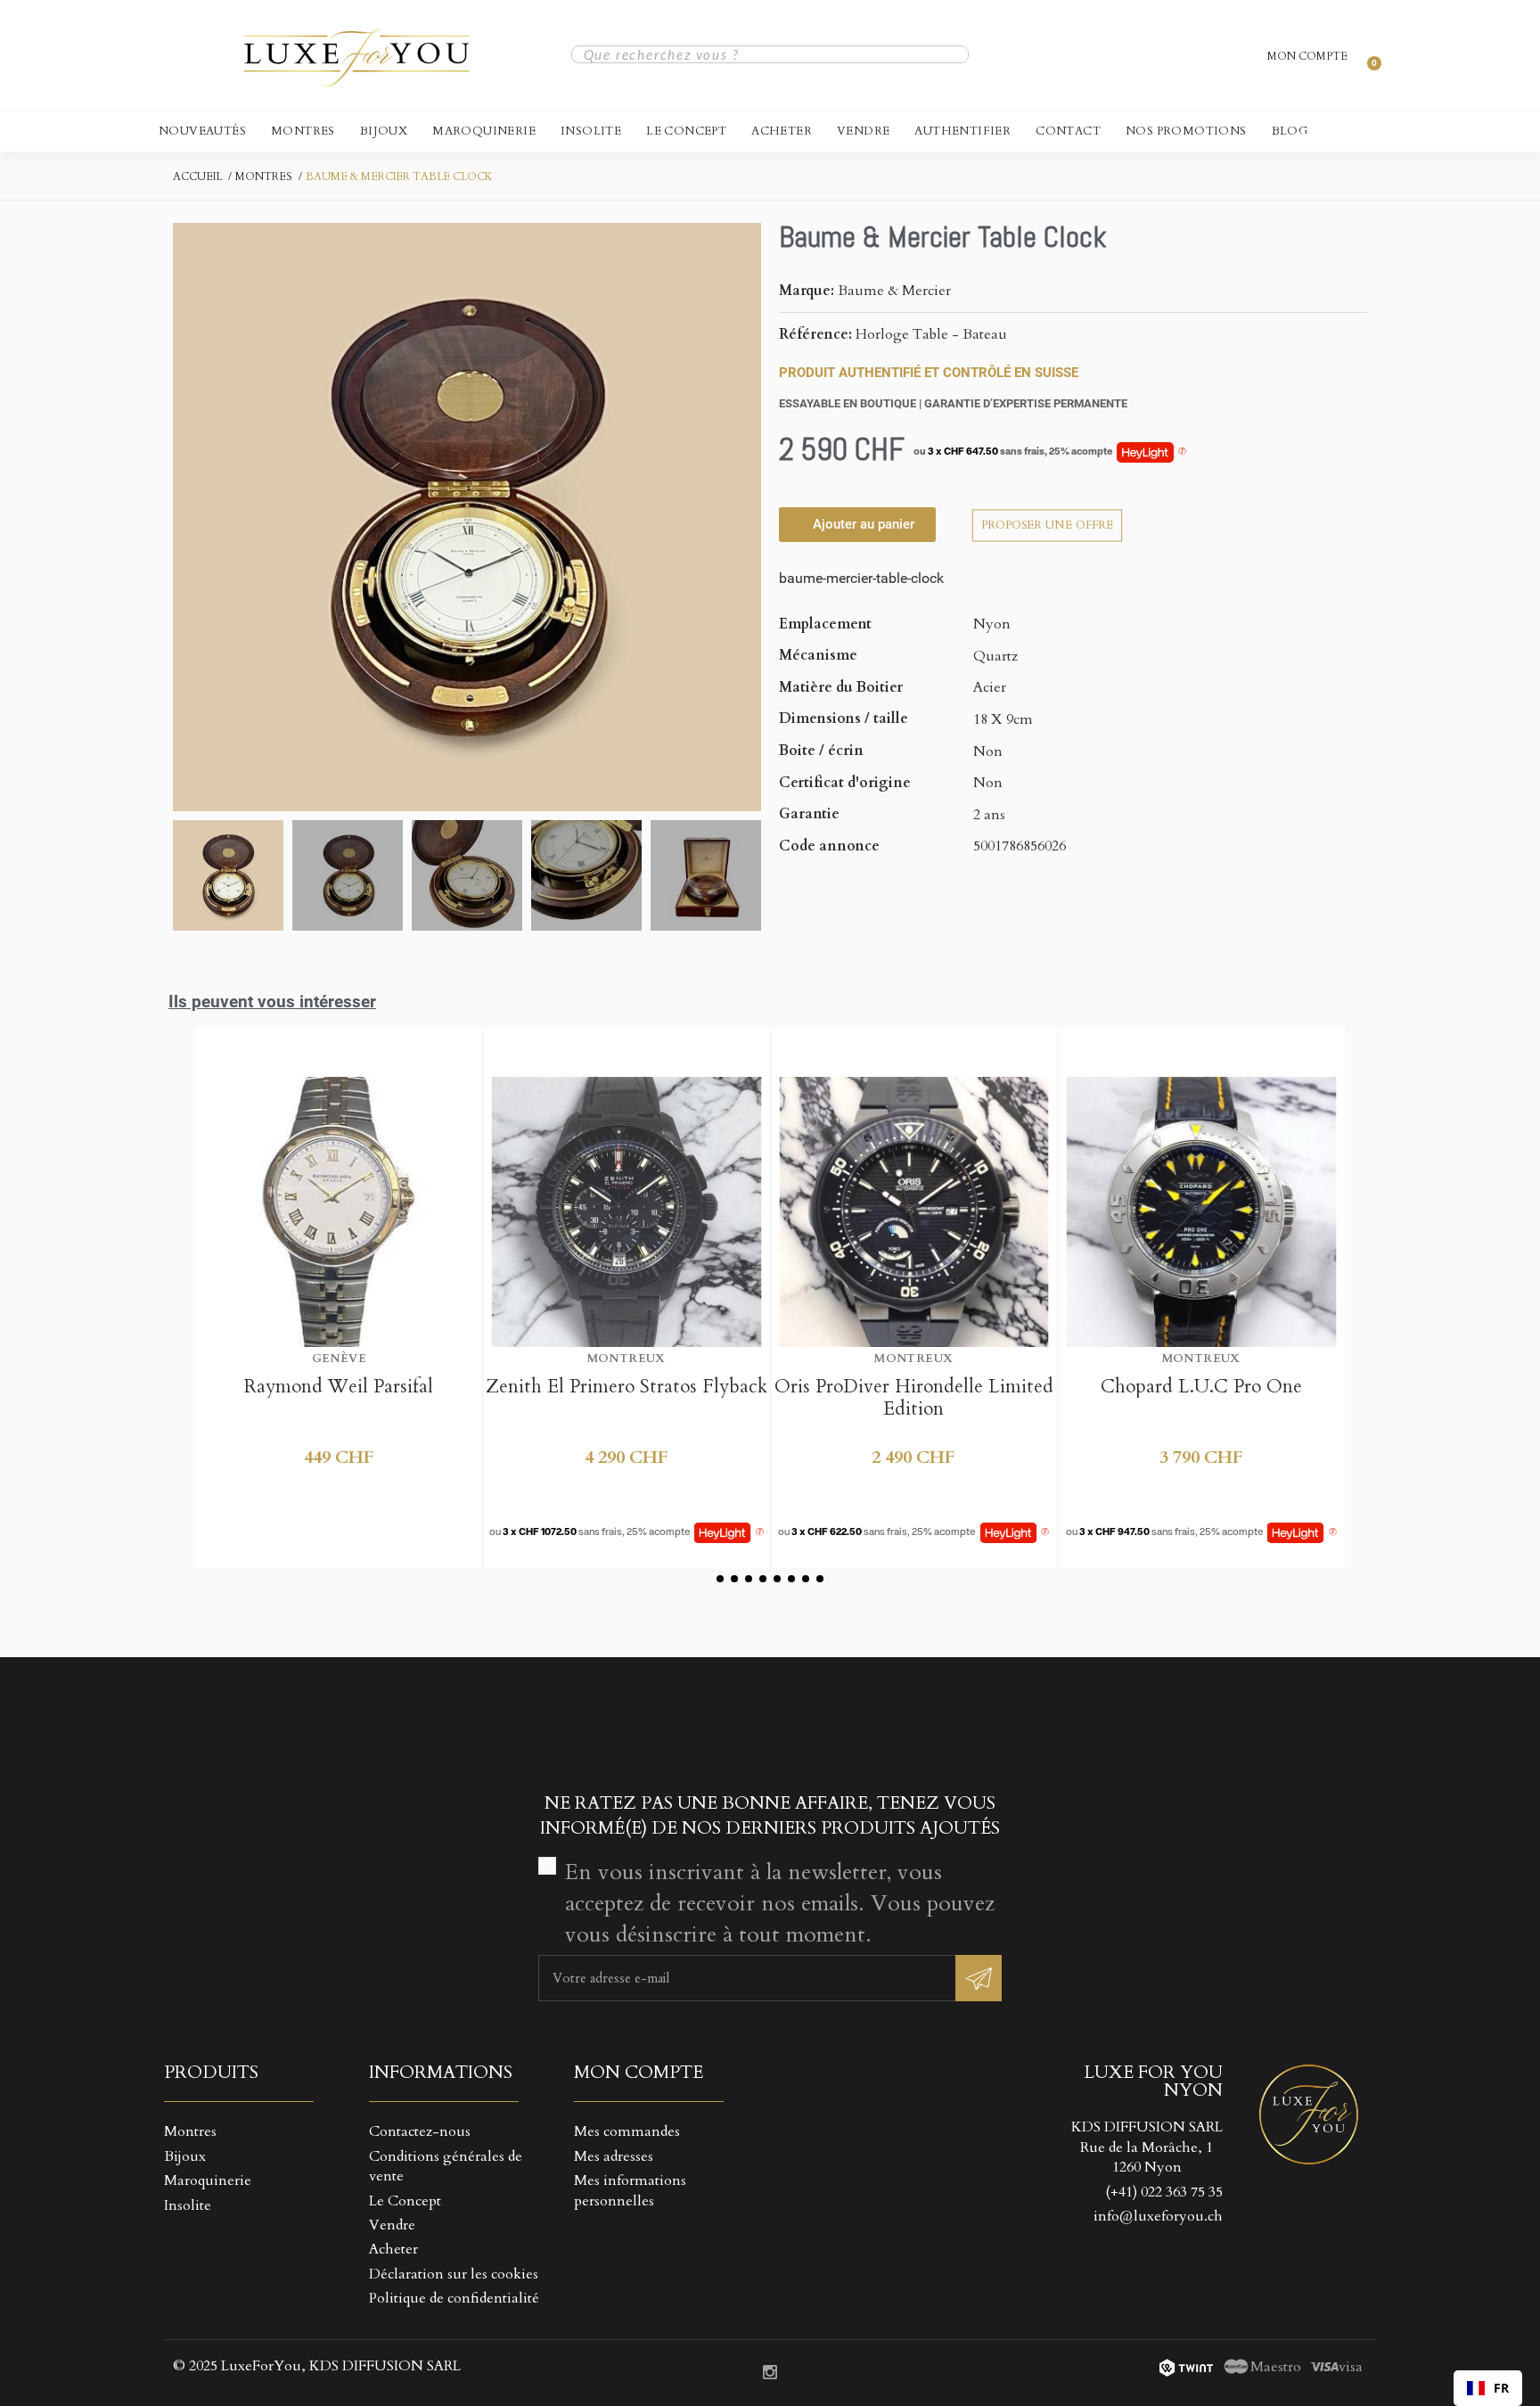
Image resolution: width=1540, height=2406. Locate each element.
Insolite (591, 131)
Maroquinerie (484, 131)
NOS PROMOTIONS (1186, 131)
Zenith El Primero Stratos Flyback (627, 1387)
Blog (1290, 131)
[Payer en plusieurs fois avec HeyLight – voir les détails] (1182, 452)
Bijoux (384, 131)
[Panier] (1366, 54)
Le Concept (686, 131)
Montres (303, 131)
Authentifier (962, 131)
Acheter (782, 131)
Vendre (863, 131)
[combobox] (1488, 2388)
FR (1501, 2388)
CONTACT (1068, 131)
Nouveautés (202, 131)
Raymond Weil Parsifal (339, 1387)
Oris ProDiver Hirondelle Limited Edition (914, 1398)
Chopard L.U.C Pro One (1201, 1387)
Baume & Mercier (894, 291)
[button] (189, 517)
